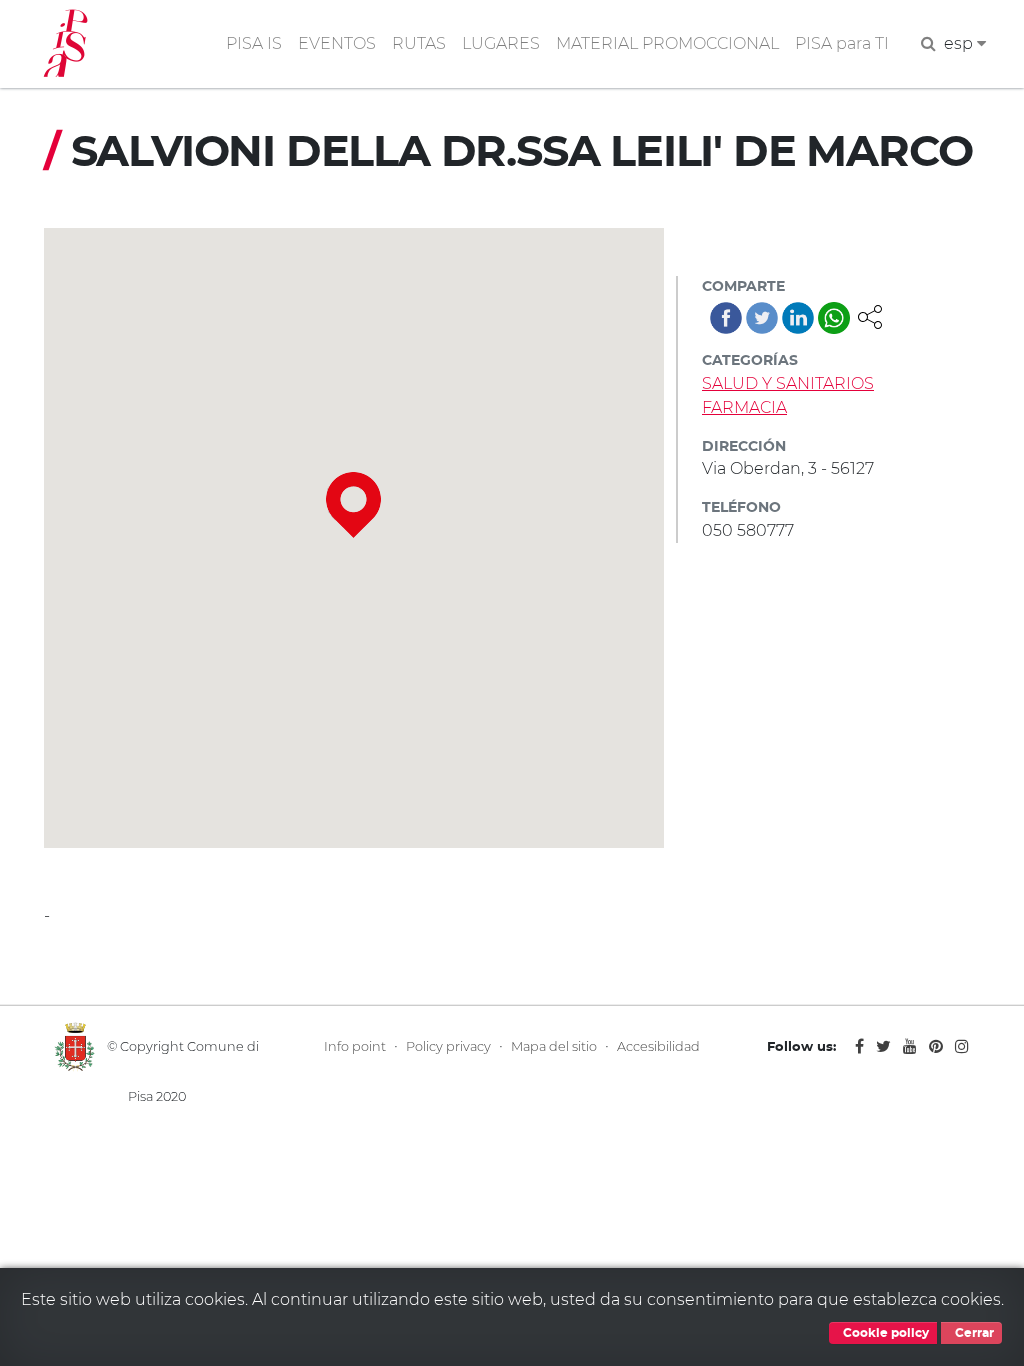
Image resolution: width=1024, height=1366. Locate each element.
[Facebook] (726, 318)
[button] (870, 315)
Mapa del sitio (554, 1046)
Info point (355, 1046)
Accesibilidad (658, 1046)
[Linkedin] (798, 318)
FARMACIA (744, 407)
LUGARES (501, 43)
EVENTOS (337, 43)
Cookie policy (884, 1333)
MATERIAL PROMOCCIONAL (667, 43)
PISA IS (254, 43)
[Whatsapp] (834, 318)
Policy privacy (448, 1046)
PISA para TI (842, 43)
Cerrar (973, 1333)
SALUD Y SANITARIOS (788, 383)
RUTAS (419, 43)
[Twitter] (762, 318)
